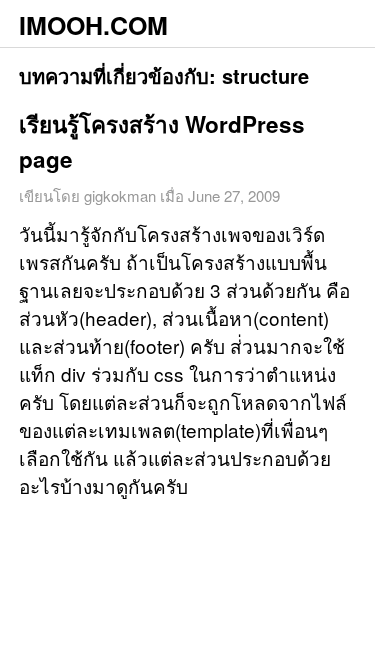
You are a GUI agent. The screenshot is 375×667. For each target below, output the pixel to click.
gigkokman (120, 195)
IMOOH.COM (93, 25)
